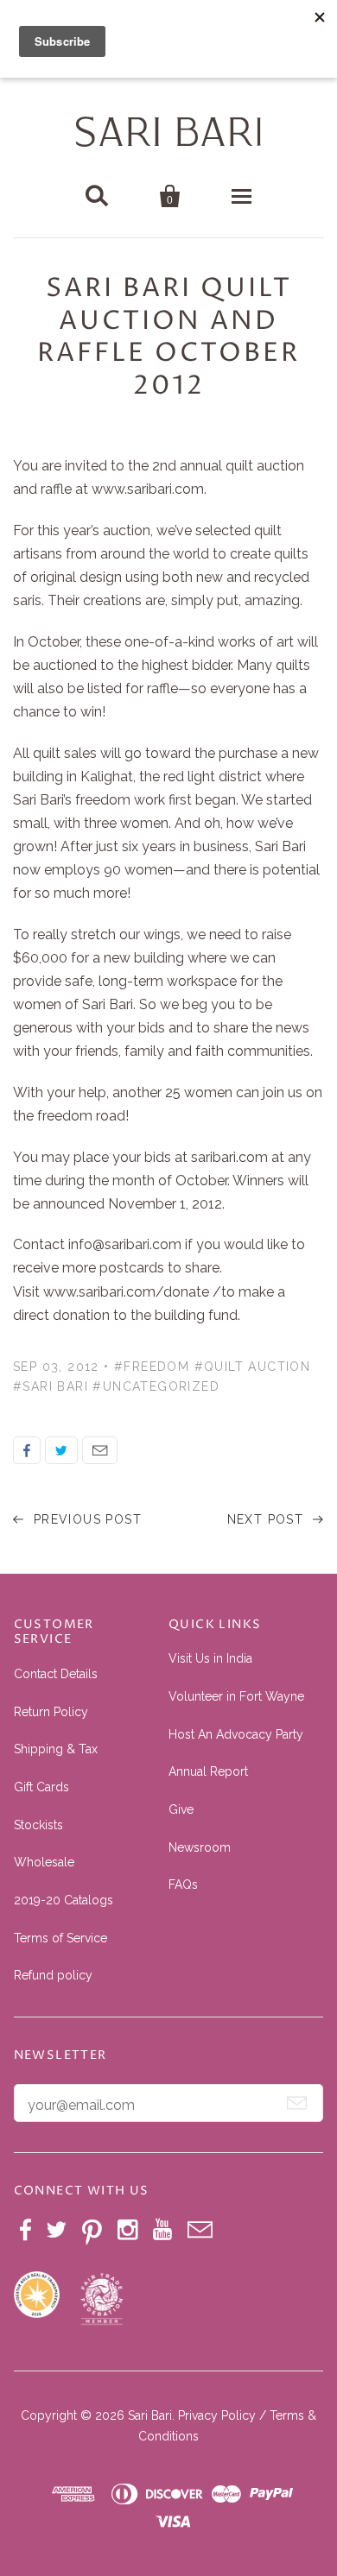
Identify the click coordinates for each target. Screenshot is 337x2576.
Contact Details (56, 1674)
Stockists (38, 1825)
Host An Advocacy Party (236, 1734)
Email (100, 1450)
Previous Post (85, 1519)
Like (27, 1450)
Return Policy (51, 1712)
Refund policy (53, 1975)
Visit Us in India (210, 1658)
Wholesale (44, 1862)
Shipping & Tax (56, 1749)
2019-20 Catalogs (64, 1900)
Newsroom (200, 1847)
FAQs (183, 1885)
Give (181, 1809)
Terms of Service (60, 1938)
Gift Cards (41, 1787)
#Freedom (152, 1367)
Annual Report (208, 1771)
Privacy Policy (217, 2415)
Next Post (268, 1519)
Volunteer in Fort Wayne (236, 1696)
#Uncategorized (156, 1386)
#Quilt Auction (253, 1367)
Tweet (61, 1450)
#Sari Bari (51, 1386)
